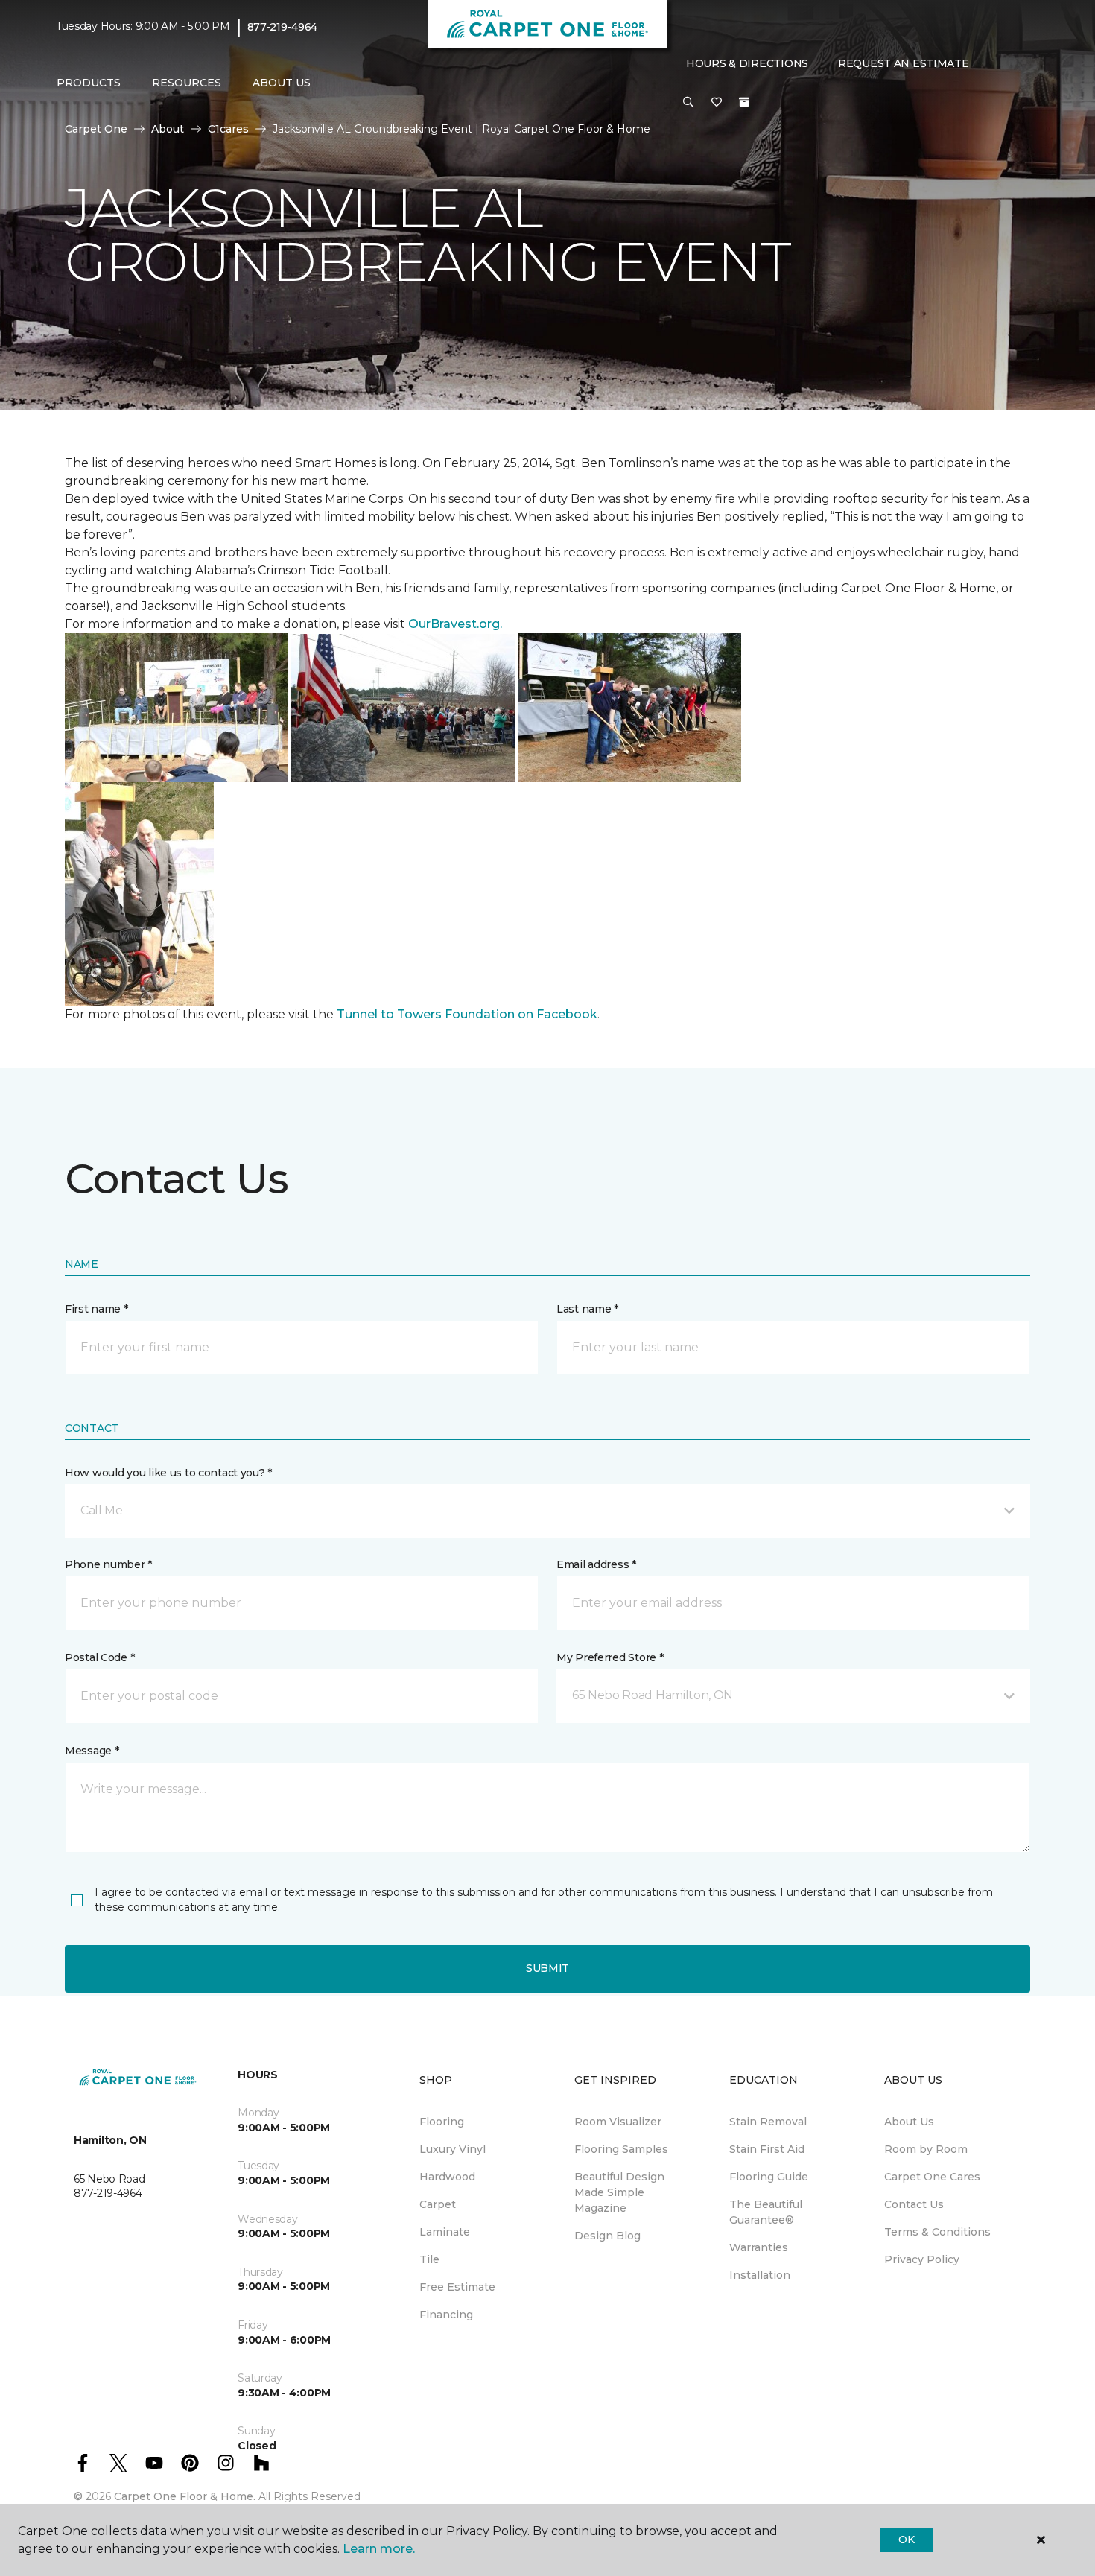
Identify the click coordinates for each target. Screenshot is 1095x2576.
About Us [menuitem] (909, 2122)
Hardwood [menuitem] (447, 2177)
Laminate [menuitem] (445, 2232)
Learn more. (379, 2549)
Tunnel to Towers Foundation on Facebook (467, 1014)
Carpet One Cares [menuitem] (932, 2177)
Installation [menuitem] (760, 2275)
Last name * (587, 1309)
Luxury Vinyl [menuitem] (453, 2149)
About (168, 129)
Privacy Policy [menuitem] (922, 2259)
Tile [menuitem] (429, 2259)
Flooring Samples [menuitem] (621, 2149)
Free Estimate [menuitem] (457, 2287)
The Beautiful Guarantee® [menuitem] (766, 2212)
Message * (92, 1751)
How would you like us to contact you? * (168, 1473)
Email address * (596, 1564)
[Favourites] (717, 103)
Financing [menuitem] (446, 2315)
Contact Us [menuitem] (914, 2204)
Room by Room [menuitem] (926, 2149)
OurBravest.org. (455, 624)
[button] (688, 103)
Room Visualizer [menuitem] (618, 2122)
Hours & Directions (747, 63)
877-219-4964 (283, 27)
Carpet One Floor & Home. (185, 2496)
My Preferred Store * (610, 1657)
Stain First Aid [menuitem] (767, 2149)
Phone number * (108, 1564)
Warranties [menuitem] (759, 2247)
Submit (547, 1968)
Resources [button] (187, 83)
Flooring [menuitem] (442, 2122)
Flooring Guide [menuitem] (769, 2177)
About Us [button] (282, 83)
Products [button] (89, 83)
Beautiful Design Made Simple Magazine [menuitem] (619, 2192)
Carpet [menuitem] (438, 2204)
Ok (906, 2539)
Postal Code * (99, 1657)
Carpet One (96, 129)
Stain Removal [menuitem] (768, 2122)
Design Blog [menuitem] (607, 2236)
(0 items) (744, 102)
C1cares (228, 129)
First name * (96, 1309)
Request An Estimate (904, 63)
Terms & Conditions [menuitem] (937, 2232)
